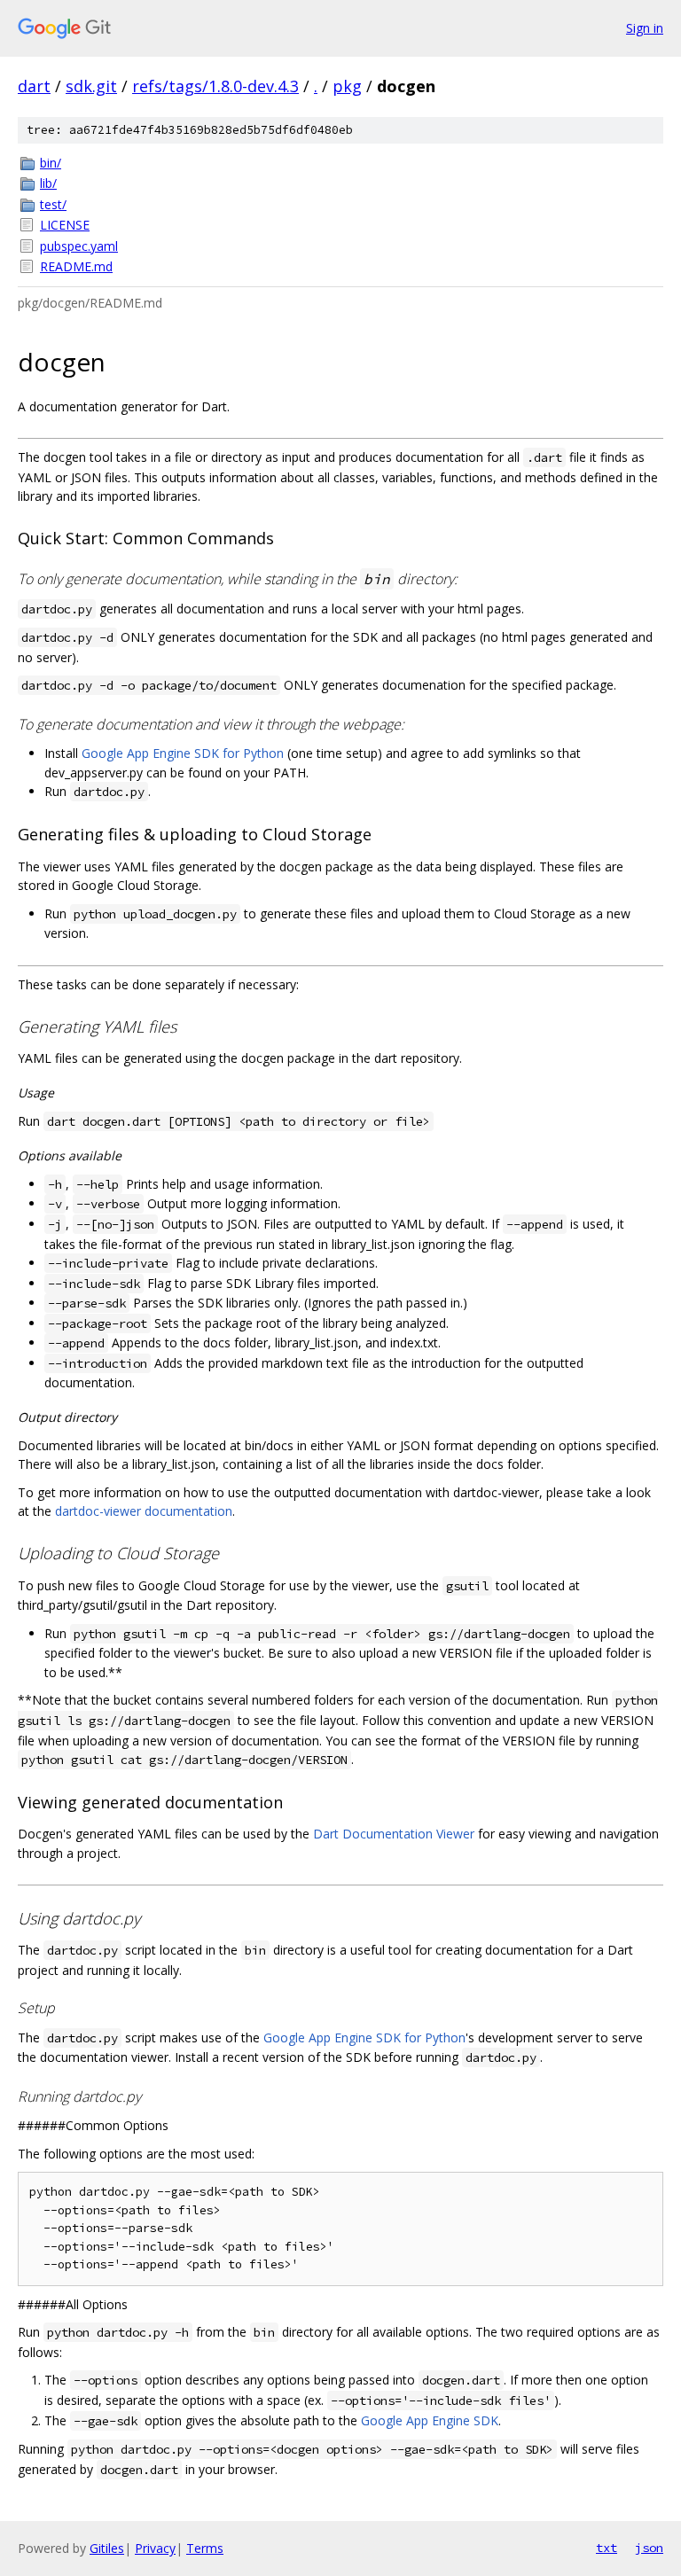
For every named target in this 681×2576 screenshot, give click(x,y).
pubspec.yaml (79, 246)
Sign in (645, 28)
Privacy (155, 2548)
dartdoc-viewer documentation (144, 1511)
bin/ (51, 163)
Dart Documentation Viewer (394, 1834)
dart (34, 86)
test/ (53, 204)
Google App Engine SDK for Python (183, 753)
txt (607, 2548)
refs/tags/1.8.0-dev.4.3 (215, 86)
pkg (347, 86)
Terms (205, 2548)
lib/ (48, 183)
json (649, 2548)
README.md (76, 266)
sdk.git (91, 86)
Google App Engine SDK (430, 2420)
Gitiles (107, 2548)
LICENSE (65, 225)
